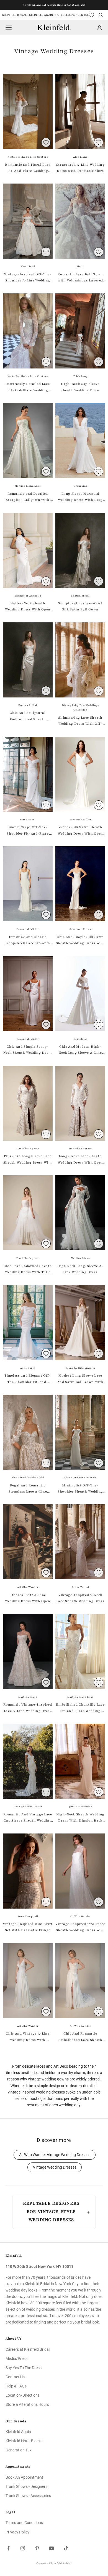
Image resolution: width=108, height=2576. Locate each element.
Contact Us (15, 2377)
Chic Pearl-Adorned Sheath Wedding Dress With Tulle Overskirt (28, 1270)
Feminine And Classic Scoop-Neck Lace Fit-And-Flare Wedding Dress (28, 941)
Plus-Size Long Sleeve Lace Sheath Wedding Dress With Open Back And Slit (28, 1160)
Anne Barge (28, 1368)
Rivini (80, 266)
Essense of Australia (28, 596)
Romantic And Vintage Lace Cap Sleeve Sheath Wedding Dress (28, 1818)
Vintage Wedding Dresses (55, 2167)
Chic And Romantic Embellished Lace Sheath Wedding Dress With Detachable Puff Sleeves (80, 2037)
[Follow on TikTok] (66, 2548)
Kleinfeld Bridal (15, 15)
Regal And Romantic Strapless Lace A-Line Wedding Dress (28, 1489)
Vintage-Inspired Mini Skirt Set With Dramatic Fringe (28, 1927)
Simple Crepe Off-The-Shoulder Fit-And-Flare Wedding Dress (28, 831)
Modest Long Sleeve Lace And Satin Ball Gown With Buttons (80, 1379)
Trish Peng (80, 376)
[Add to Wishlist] (46, 142)
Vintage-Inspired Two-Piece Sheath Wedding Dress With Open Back (80, 1927)
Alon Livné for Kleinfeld (28, 1478)
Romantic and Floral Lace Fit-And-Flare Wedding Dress (28, 168)
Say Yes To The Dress (24, 2368)
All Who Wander (28, 1587)
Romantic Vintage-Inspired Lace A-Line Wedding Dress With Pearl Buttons (28, 1708)
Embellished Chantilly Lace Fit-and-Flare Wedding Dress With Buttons (80, 1708)
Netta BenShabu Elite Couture (28, 157)
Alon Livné (80, 157)
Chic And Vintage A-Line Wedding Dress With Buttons (28, 2037)
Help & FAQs (16, 2386)
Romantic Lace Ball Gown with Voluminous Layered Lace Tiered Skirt (80, 278)
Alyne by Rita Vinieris (80, 1368)
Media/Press (16, 2359)
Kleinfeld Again (41, 15)
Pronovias (80, 486)
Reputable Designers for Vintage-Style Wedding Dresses (51, 2212)
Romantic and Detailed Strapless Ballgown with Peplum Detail (28, 497)
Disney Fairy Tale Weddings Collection (80, 708)
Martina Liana (80, 1258)
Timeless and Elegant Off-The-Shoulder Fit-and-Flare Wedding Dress (28, 1379)
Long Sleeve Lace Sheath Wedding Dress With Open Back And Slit (80, 1160)
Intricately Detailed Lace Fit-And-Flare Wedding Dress (28, 387)
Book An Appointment (24, 2477)
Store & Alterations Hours (27, 2404)
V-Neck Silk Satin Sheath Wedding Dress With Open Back (80, 831)
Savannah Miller (80, 820)
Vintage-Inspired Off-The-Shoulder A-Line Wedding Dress (28, 278)
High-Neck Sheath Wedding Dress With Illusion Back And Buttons (80, 1818)
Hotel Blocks (65, 15)
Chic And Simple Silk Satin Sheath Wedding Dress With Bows (80, 941)
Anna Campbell (28, 1916)
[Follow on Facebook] (8, 2548)
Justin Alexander (80, 1807)
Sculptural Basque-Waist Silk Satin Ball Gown (80, 606)
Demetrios (80, 1039)
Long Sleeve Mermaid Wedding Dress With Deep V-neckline (80, 497)
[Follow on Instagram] (23, 2548)
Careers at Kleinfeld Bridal (28, 2349)
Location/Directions (23, 2395)
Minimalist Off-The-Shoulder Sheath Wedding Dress (80, 1489)
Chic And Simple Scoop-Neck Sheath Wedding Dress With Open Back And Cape (28, 1050)
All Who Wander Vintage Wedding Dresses (55, 2155)
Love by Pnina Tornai (28, 1807)
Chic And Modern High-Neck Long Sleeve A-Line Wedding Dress (80, 1050)
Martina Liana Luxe (28, 486)
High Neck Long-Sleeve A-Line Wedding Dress (80, 1269)
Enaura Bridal (80, 596)
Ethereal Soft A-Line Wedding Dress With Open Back (28, 1598)
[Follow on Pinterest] (37, 2548)
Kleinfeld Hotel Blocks (24, 2441)
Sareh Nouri (28, 820)
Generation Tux (19, 2450)
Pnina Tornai (80, 1587)
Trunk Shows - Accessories (28, 2496)
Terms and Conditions (24, 2523)
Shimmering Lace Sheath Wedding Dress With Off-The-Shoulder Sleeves (80, 721)
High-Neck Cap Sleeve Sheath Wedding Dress (80, 387)
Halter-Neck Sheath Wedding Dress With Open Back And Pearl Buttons (28, 607)
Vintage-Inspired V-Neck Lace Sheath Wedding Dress (80, 1598)
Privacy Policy (17, 2532)
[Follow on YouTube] (52, 2548)
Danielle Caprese (28, 1149)
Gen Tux (83, 15)
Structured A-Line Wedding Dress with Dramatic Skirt (80, 168)
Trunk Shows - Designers (26, 2486)
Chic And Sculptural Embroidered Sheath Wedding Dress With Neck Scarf (28, 716)
